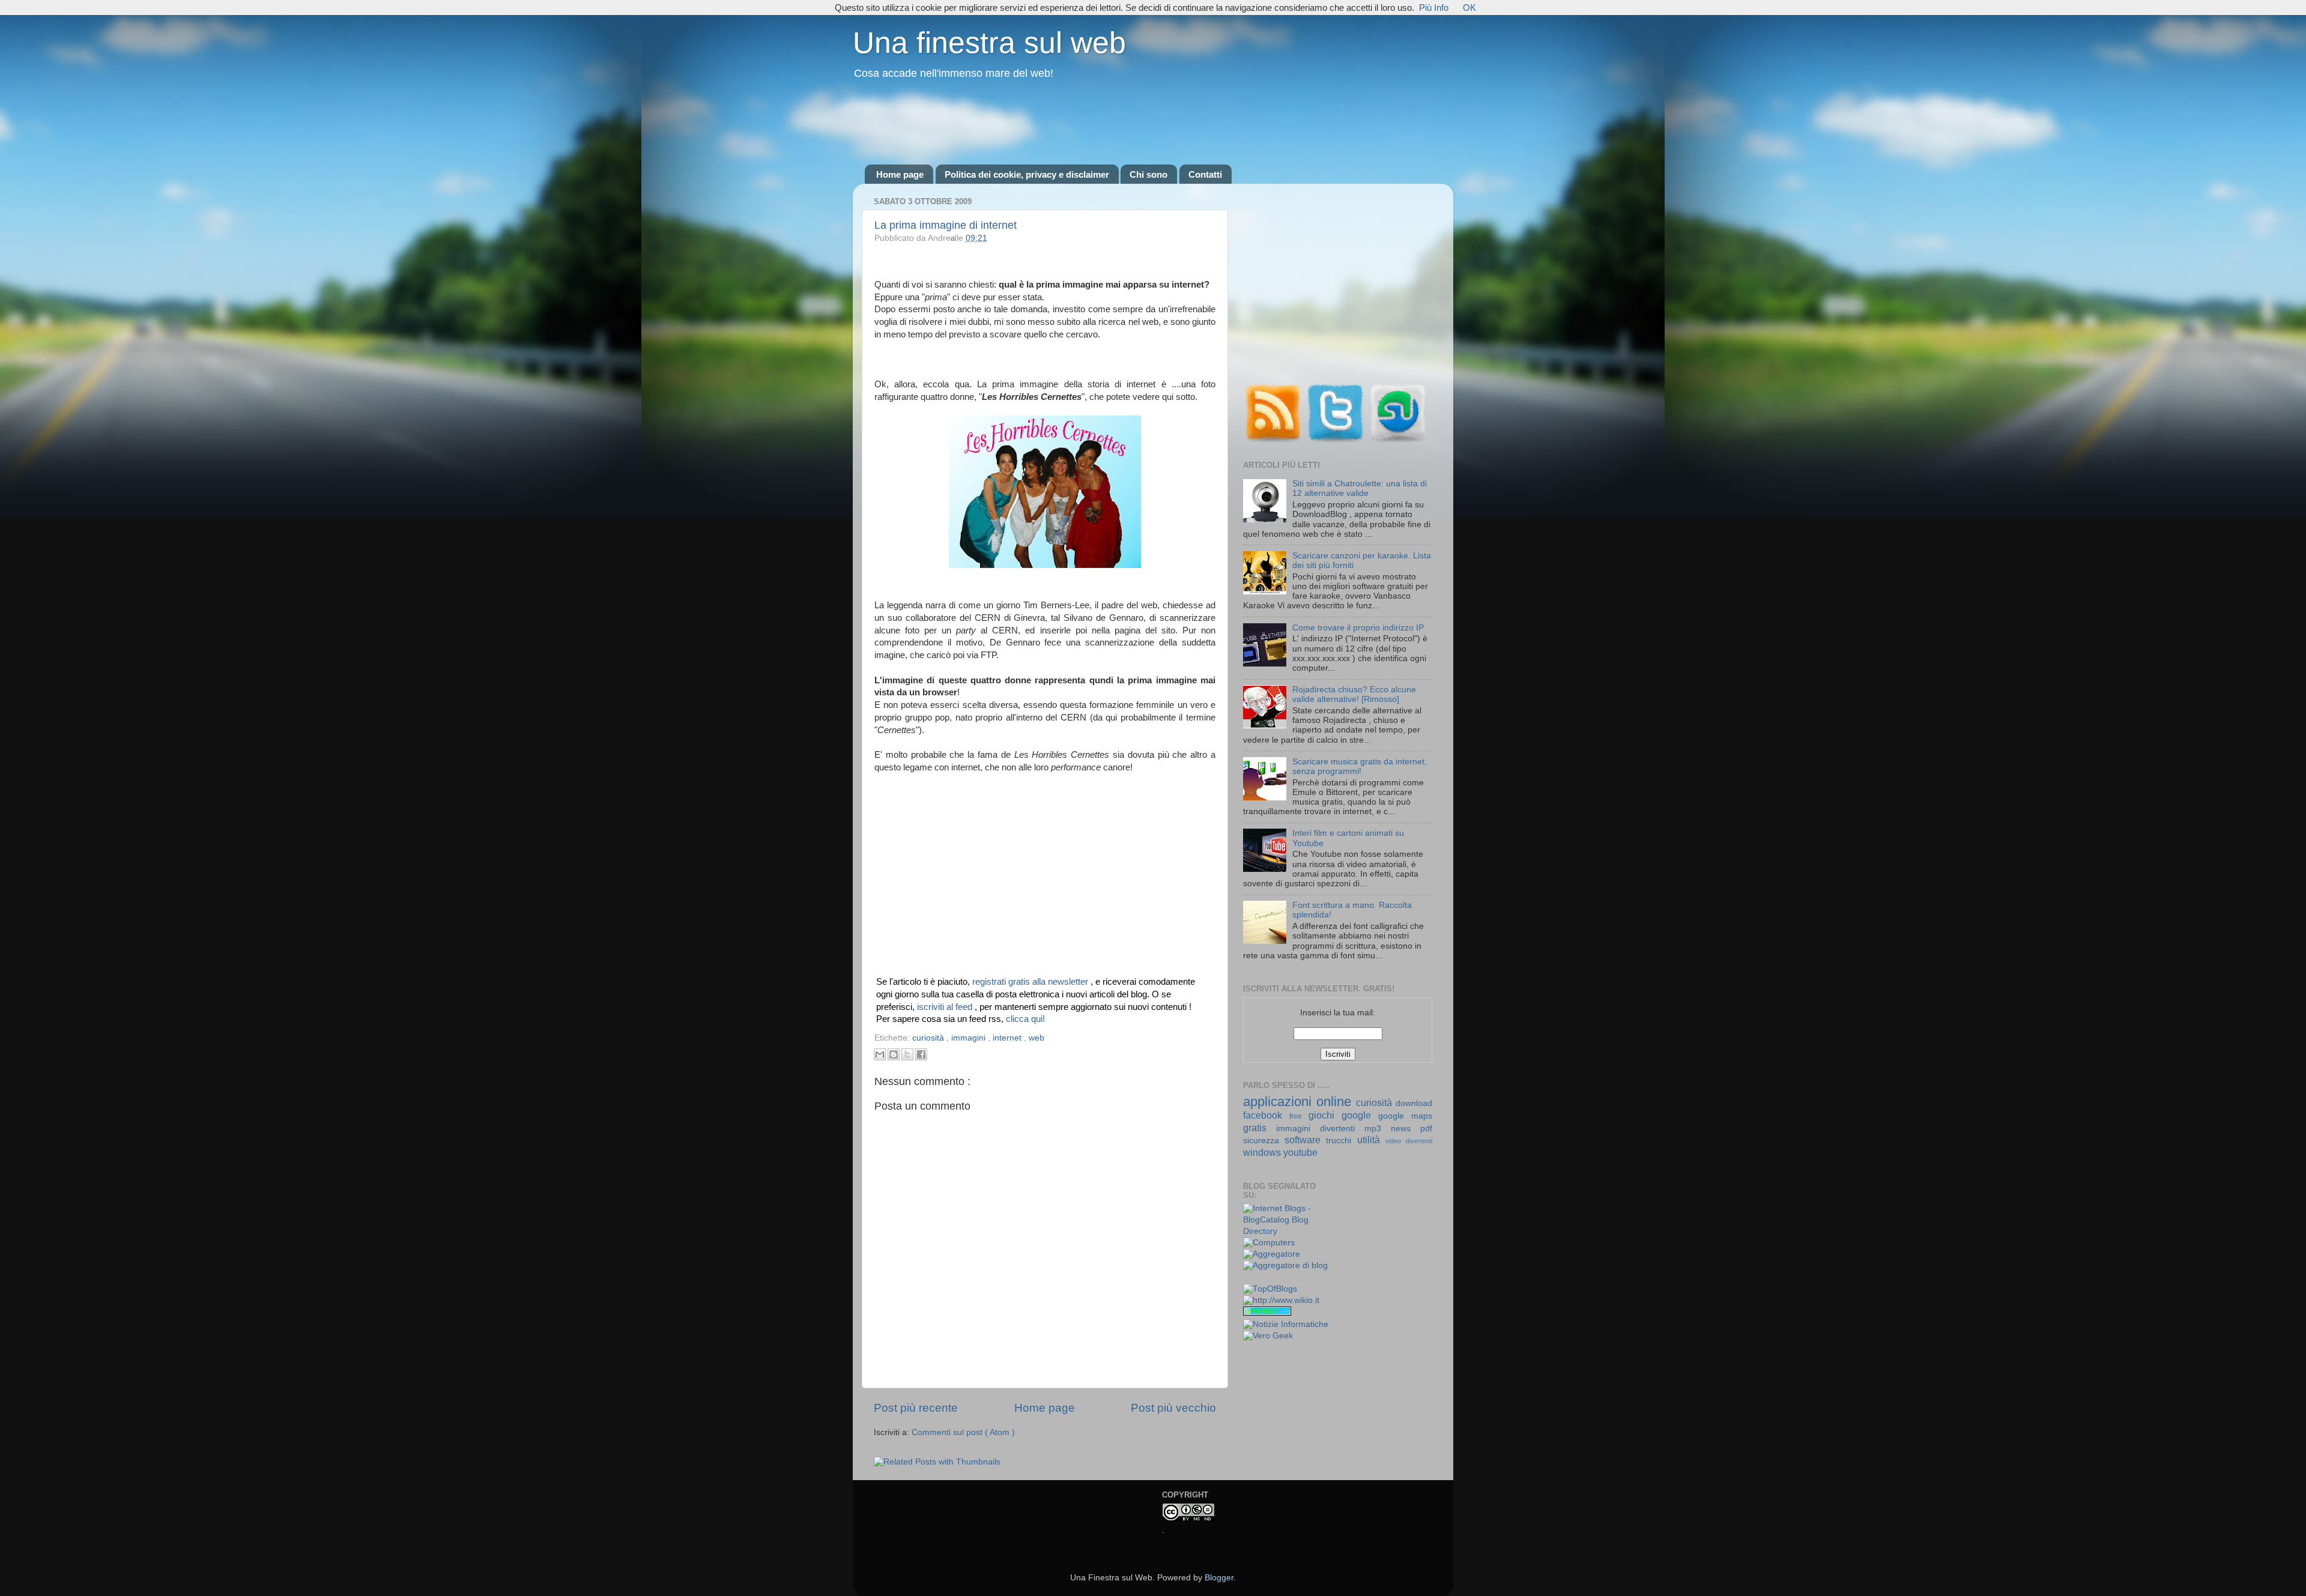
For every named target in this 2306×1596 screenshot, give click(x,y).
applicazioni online (1300, 1102)
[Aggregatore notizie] (1272, 1254)
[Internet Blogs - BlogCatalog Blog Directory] (1286, 1231)
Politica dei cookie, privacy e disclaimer (1027, 174)
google (1360, 1115)
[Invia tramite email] (880, 1054)
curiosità (929, 1038)
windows (1263, 1152)
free (1299, 1116)
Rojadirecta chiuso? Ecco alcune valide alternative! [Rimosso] (1354, 694)
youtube (1300, 1152)
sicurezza (1264, 1141)
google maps (1405, 1116)
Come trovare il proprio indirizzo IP (1358, 628)
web (1036, 1038)
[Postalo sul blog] (894, 1054)
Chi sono (1148, 174)
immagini (970, 1038)
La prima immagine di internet (946, 225)
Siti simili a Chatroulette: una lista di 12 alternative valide (1360, 488)
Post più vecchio (1173, 1408)
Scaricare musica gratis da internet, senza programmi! (1360, 766)
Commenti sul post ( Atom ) (963, 1432)
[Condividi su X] (907, 1054)
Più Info (1434, 8)
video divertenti (1409, 1141)
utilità (1371, 1140)
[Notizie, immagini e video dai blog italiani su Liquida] (1267, 1278)
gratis (1260, 1128)
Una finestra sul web (989, 43)
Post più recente (916, 1408)
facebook (1266, 1115)
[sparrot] (1267, 1313)
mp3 (1378, 1129)
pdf (1426, 1129)
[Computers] (1269, 1243)
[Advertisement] (1153, 123)
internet (1008, 1038)
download (1414, 1103)
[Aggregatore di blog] (1285, 1265)
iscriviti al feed (946, 1007)
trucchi (1341, 1141)
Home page (900, 174)
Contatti (1205, 174)
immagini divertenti (1320, 1129)
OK (1469, 8)
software (1305, 1140)
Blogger (1219, 1578)
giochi (1325, 1115)
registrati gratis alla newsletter (1031, 982)
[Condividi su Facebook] (921, 1054)
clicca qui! (1025, 1019)
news (1406, 1129)
